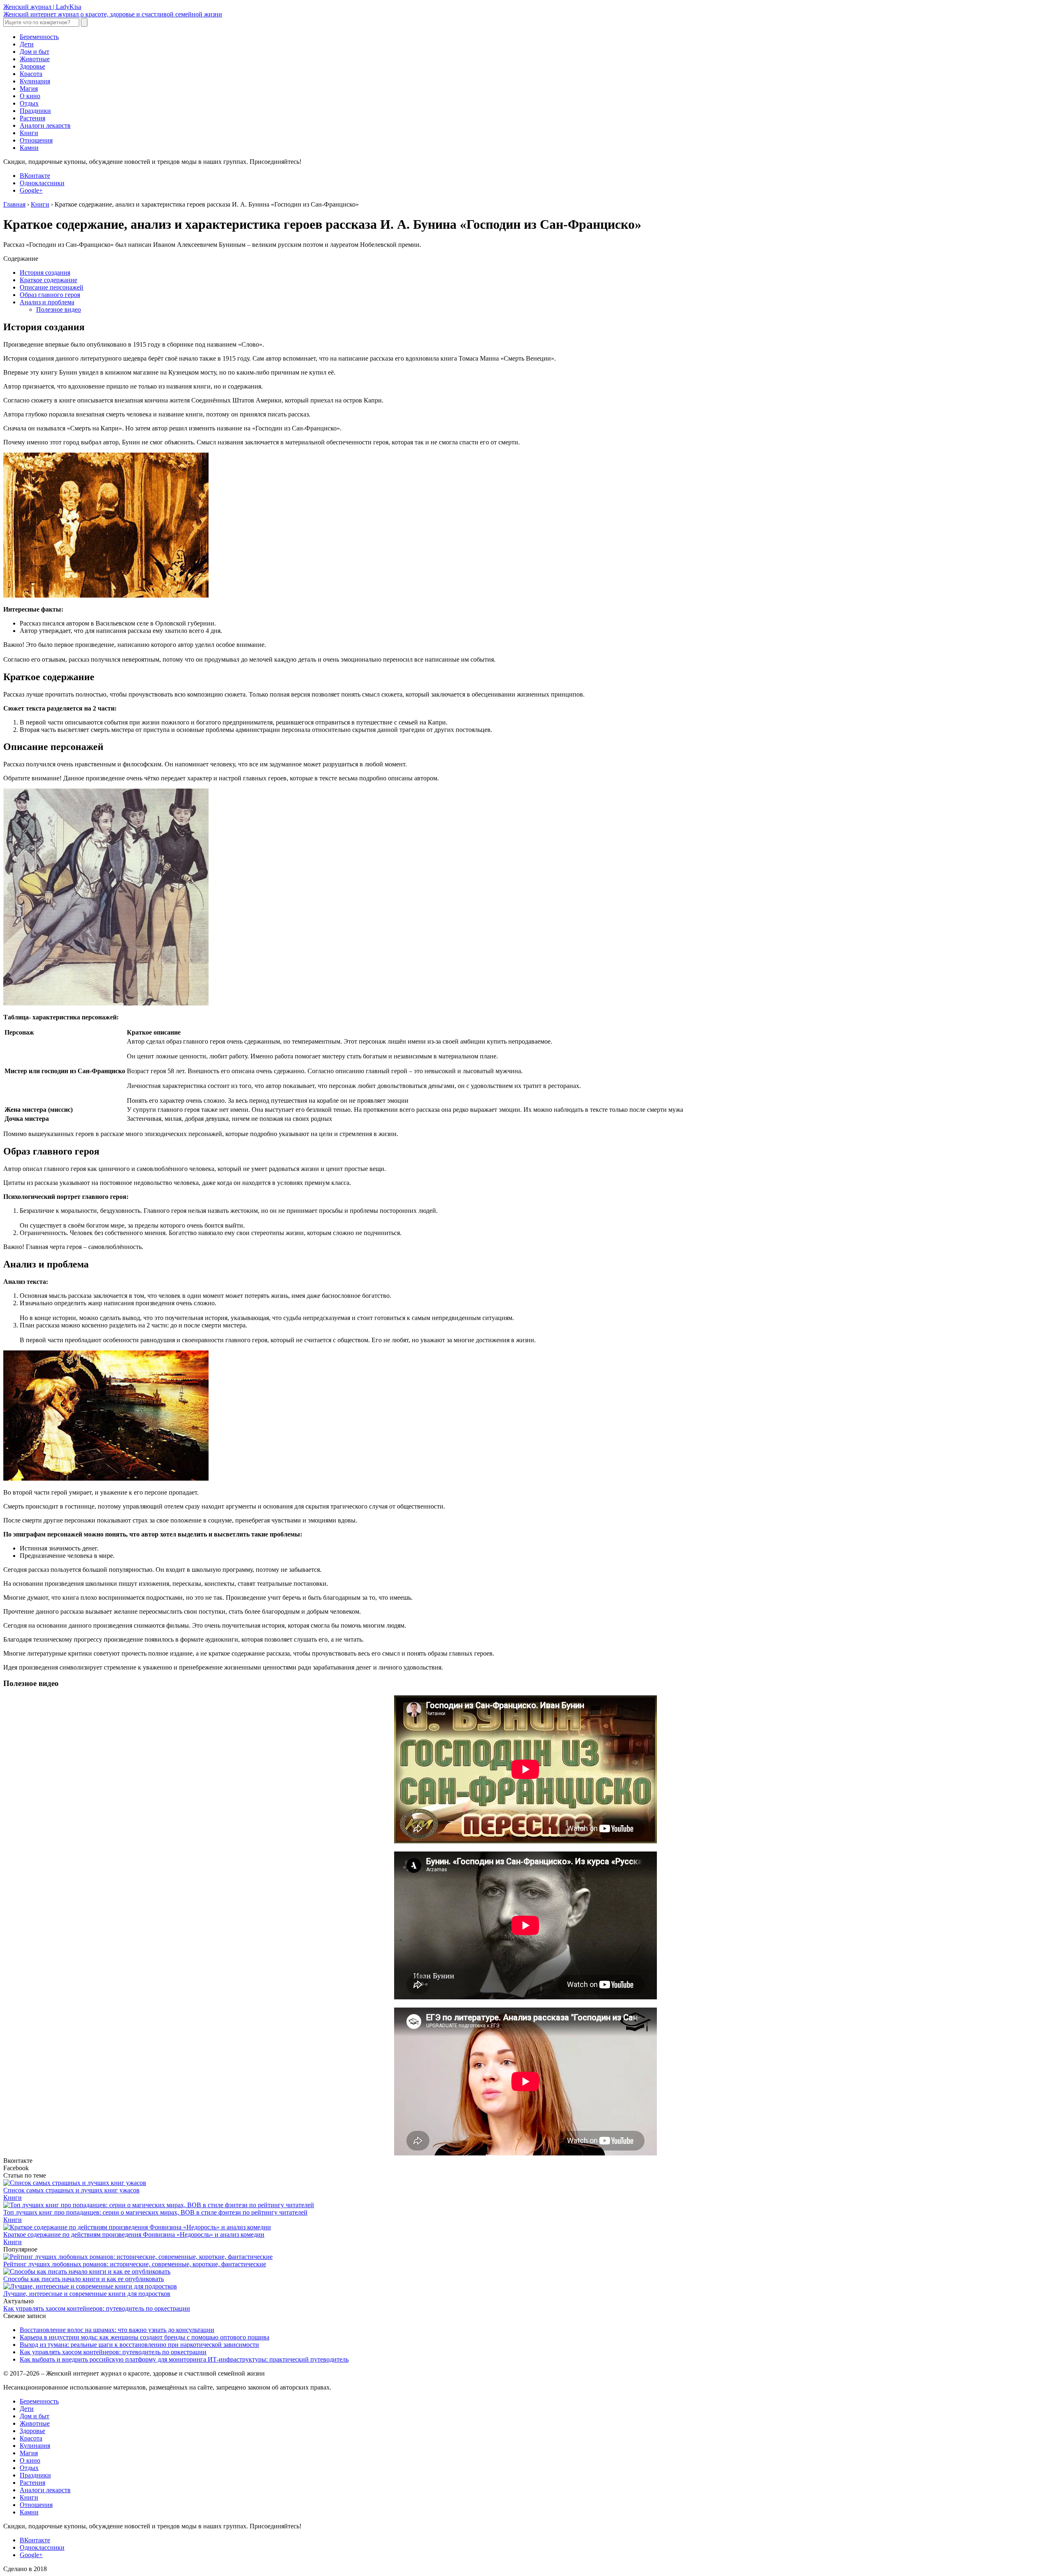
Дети (27, 44)
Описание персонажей (52, 287)
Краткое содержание (48, 280)
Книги (29, 133)
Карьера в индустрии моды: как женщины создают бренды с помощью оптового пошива (145, 2337)
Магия (29, 89)
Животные (35, 59)
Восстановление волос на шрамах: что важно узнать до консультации (117, 2330)
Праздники (35, 111)
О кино (30, 96)
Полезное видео (59, 309)
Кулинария (35, 81)
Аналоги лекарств (45, 125)
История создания (45, 273)
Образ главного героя (50, 295)
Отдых (29, 103)
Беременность (39, 37)
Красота (31, 74)
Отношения (36, 140)
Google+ (31, 190)
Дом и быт (34, 52)
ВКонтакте (35, 176)
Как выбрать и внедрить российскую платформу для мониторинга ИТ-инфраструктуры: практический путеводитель (184, 2359)
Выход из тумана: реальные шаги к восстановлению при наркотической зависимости (139, 2345)
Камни (29, 148)
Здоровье (32, 66)
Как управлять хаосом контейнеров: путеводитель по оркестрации (97, 2308)
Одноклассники (42, 183)
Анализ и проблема (47, 302)
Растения (32, 118)
